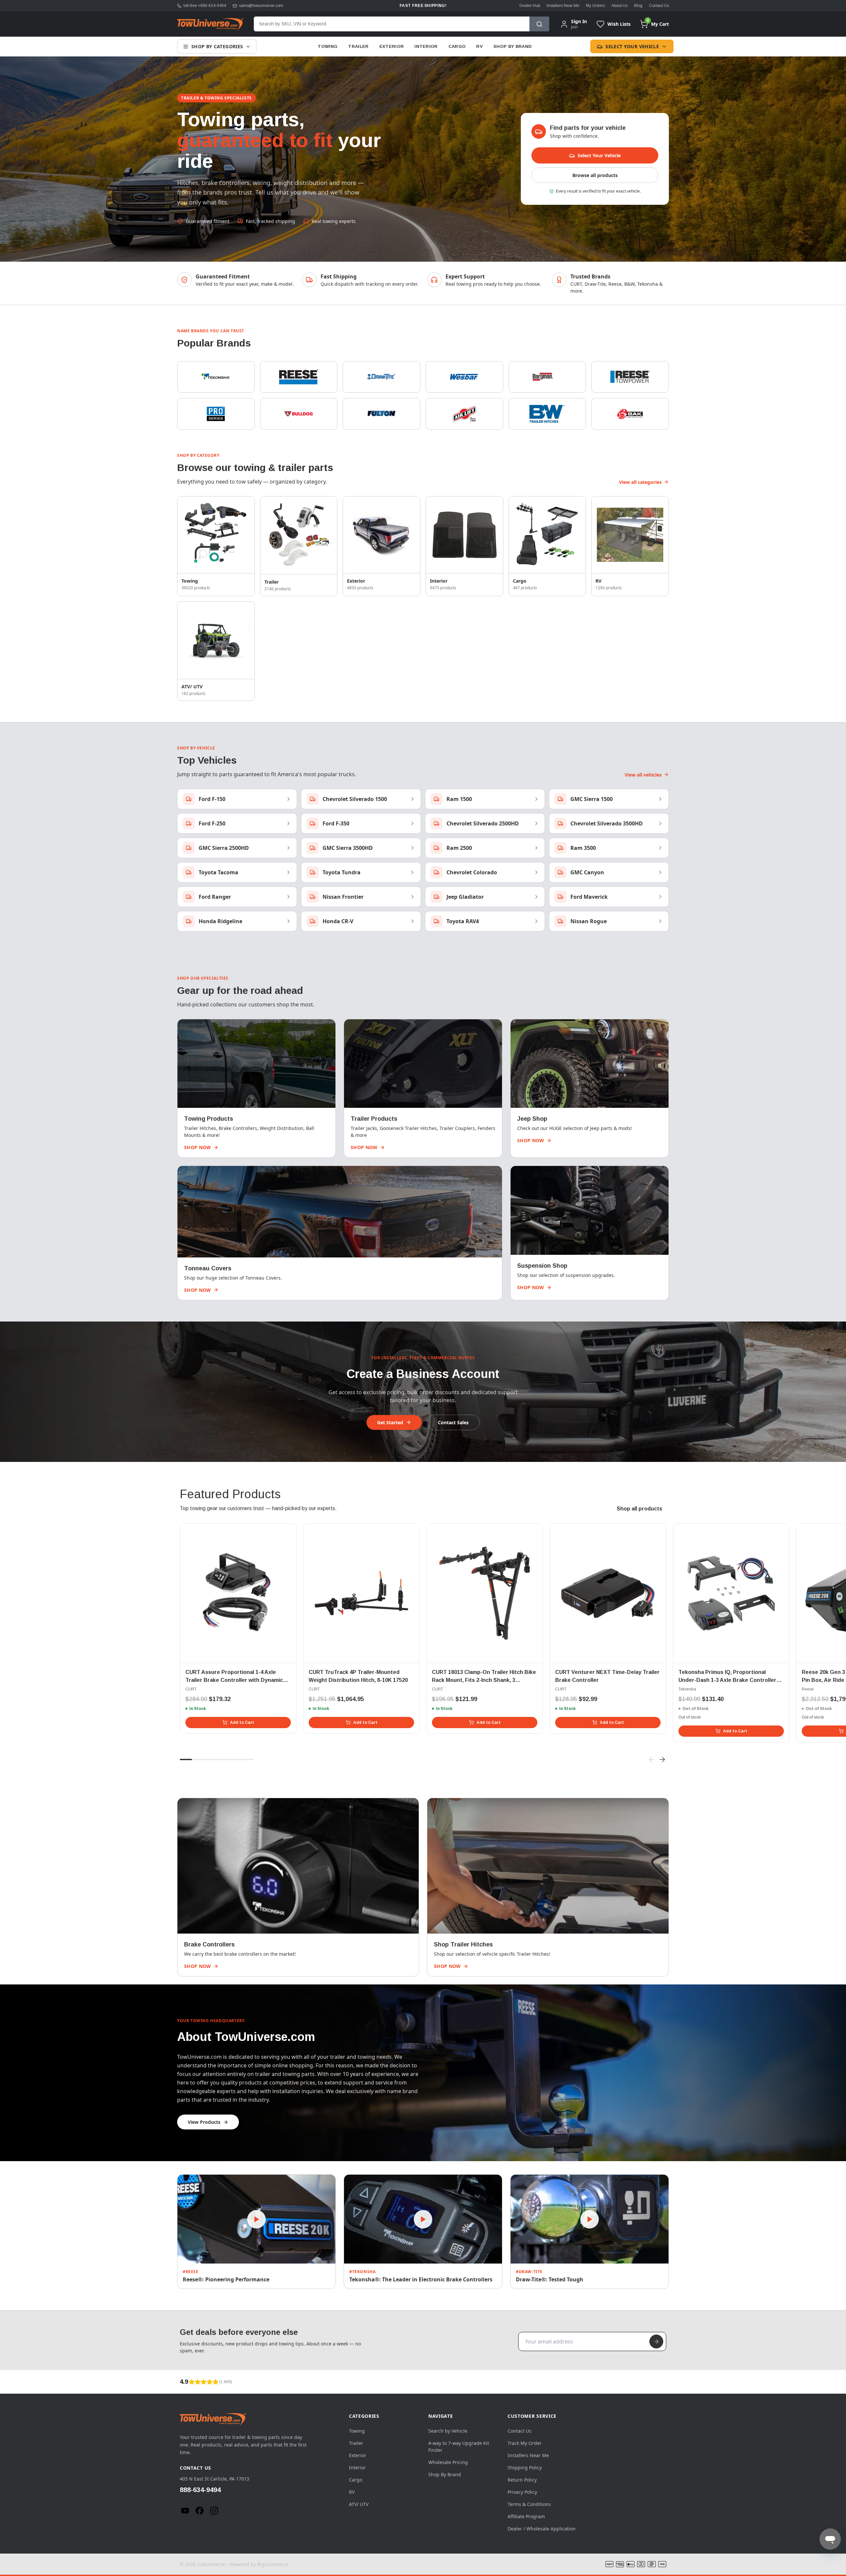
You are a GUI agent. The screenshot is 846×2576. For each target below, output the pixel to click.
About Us (619, 6)
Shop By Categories (217, 46)
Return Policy (522, 2480)
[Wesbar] (464, 377)
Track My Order (525, 2443)
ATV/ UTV (359, 2504)
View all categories (640, 482)
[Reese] (299, 377)
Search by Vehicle (448, 2431)
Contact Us (659, 6)
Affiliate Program (526, 2516)
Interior (426, 46)
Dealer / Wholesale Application (542, 2529)
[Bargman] (547, 377)
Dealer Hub (530, 6)
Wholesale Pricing (448, 2462)
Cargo (457, 46)
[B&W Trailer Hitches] (547, 414)
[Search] (539, 24)
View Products (204, 2122)
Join (574, 27)
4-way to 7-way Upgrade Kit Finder (459, 2447)
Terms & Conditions (529, 2504)
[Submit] (656, 2341)
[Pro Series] (216, 414)
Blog (638, 6)
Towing (327, 46)
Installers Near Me (563, 6)
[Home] (210, 24)
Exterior (392, 46)
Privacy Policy (522, 2492)
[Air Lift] (464, 414)
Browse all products (595, 175)
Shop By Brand (513, 46)
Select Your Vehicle (632, 46)
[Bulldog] (299, 414)
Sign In (579, 21)
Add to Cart (242, 1723)
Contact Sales (453, 1422)
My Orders (595, 6)
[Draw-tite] (382, 377)
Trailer (358, 46)
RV (480, 46)
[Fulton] (382, 414)
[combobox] (392, 24)
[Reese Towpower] (630, 377)
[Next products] (662, 1760)
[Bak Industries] (630, 414)
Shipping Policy (525, 2467)
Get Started (390, 1422)
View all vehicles (643, 775)
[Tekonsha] (216, 377)
